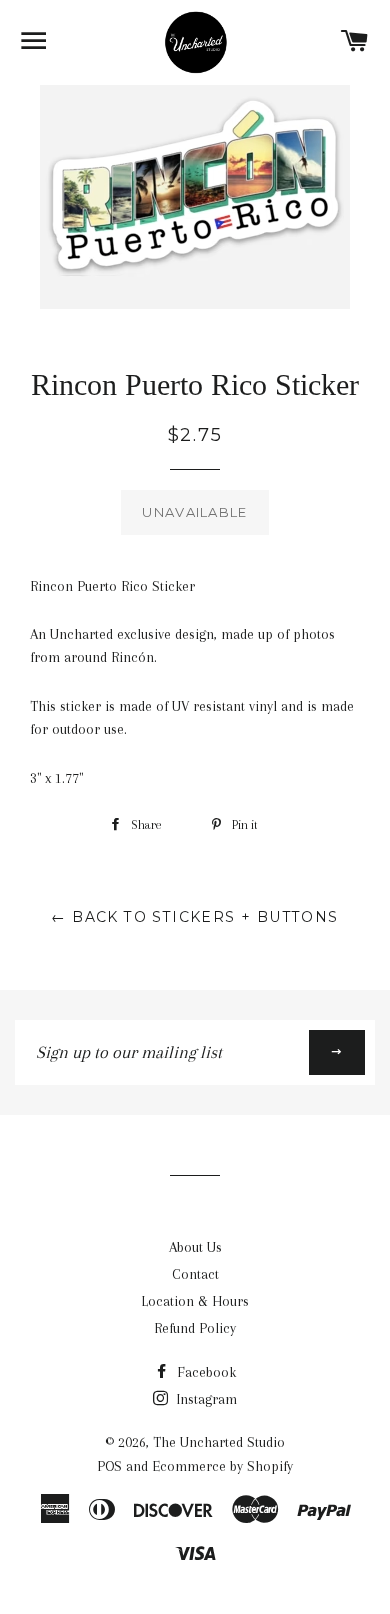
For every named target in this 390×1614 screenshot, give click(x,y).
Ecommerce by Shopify (222, 1466)
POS (109, 1466)
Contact (195, 1274)
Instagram (204, 1399)
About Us (195, 1247)
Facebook (204, 1372)
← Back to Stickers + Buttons (194, 917)
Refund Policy (195, 1328)
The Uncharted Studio (219, 1442)
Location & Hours (195, 1301)
